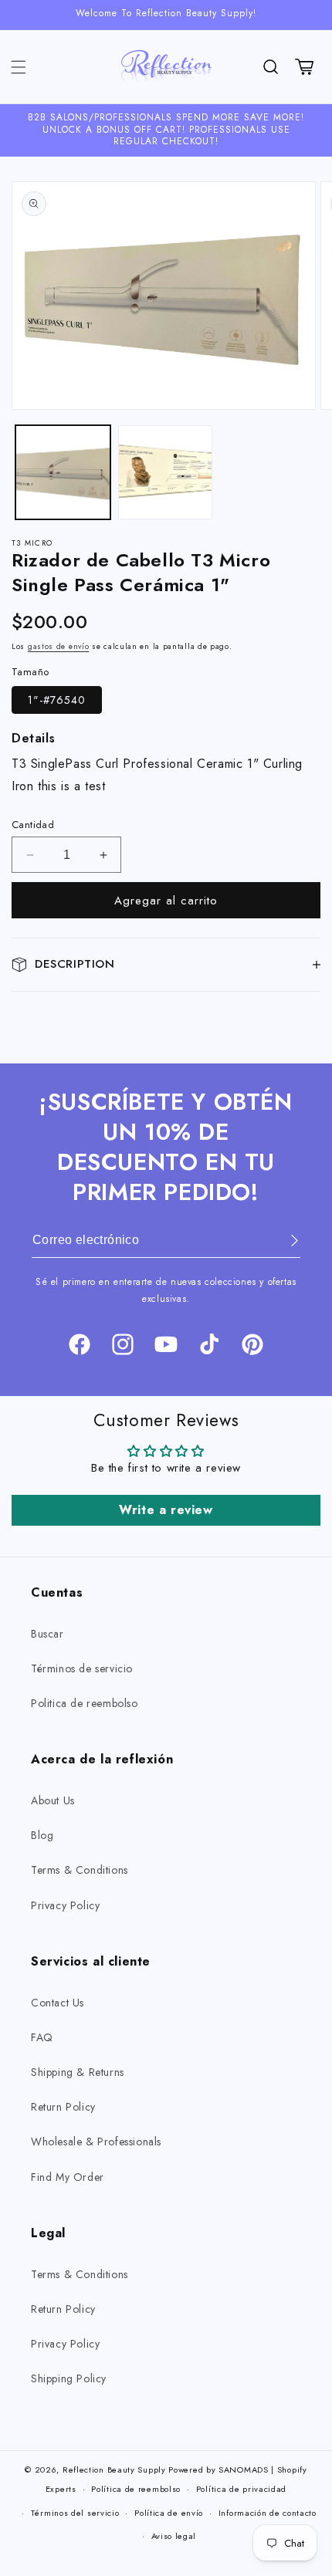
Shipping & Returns (78, 2072)
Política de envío (169, 2513)
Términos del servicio (75, 2513)
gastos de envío (59, 646)
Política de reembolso (136, 2489)
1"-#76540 (57, 700)
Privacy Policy (65, 1905)
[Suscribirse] (283, 1241)
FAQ (42, 2037)
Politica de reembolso (85, 1703)
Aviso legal (174, 2536)
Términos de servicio (82, 1668)
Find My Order (68, 2177)
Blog (42, 1835)
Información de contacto (268, 2513)
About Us (53, 1800)
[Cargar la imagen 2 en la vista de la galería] (166, 473)
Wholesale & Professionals (96, 2142)
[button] (19, 67)
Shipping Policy (69, 2378)
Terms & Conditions (80, 1870)
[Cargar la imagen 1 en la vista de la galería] (63, 473)
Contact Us (58, 2003)
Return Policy (63, 2107)
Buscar (47, 1634)
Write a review (166, 1510)
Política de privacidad (241, 2489)
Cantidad (33, 825)
